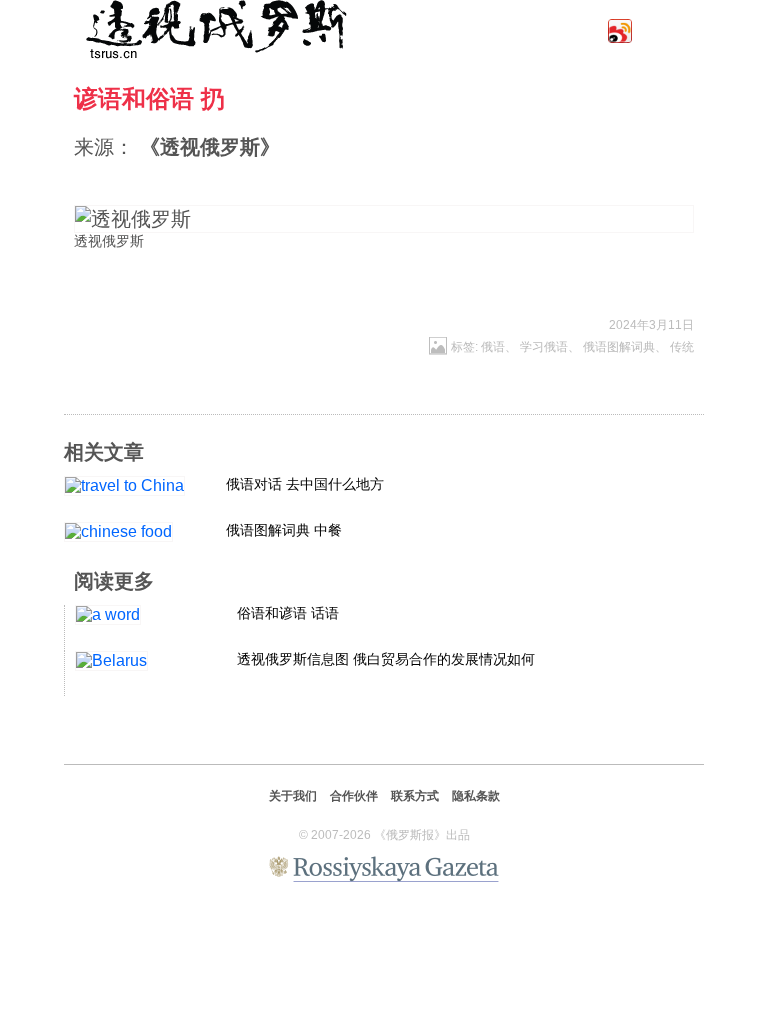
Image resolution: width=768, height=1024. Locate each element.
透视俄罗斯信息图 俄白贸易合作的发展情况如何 (386, 659)
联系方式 (415, 796)
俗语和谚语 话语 (288, 613)
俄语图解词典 (619, 347)
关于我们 (293, 796)
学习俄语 (544, 347)
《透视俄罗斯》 (210, 147)
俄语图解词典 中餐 (284, 530)
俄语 (493, 347)
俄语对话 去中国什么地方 (305, 484)
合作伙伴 (354, 796)
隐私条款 (476, 796)
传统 (682, 347)
